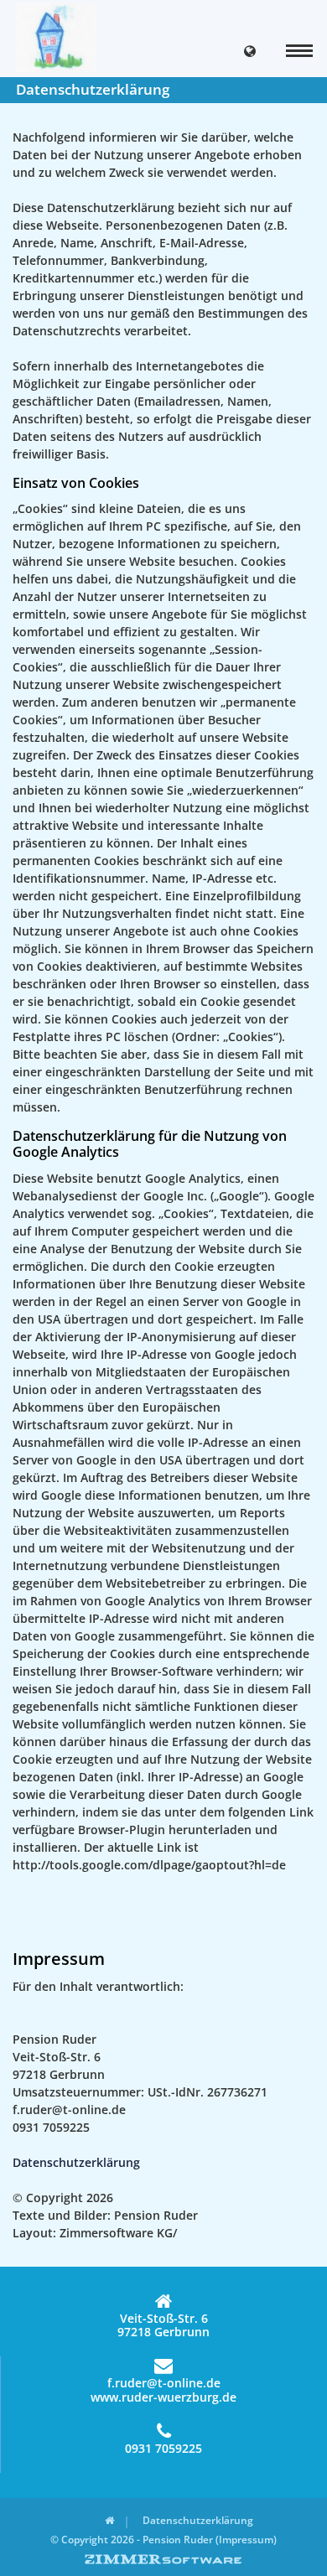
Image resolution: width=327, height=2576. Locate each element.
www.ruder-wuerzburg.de (163, 2398)
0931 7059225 (163, 2448)
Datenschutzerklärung (76, 2162)
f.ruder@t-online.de (164, 2383)
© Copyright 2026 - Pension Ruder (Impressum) (163, 2540)
